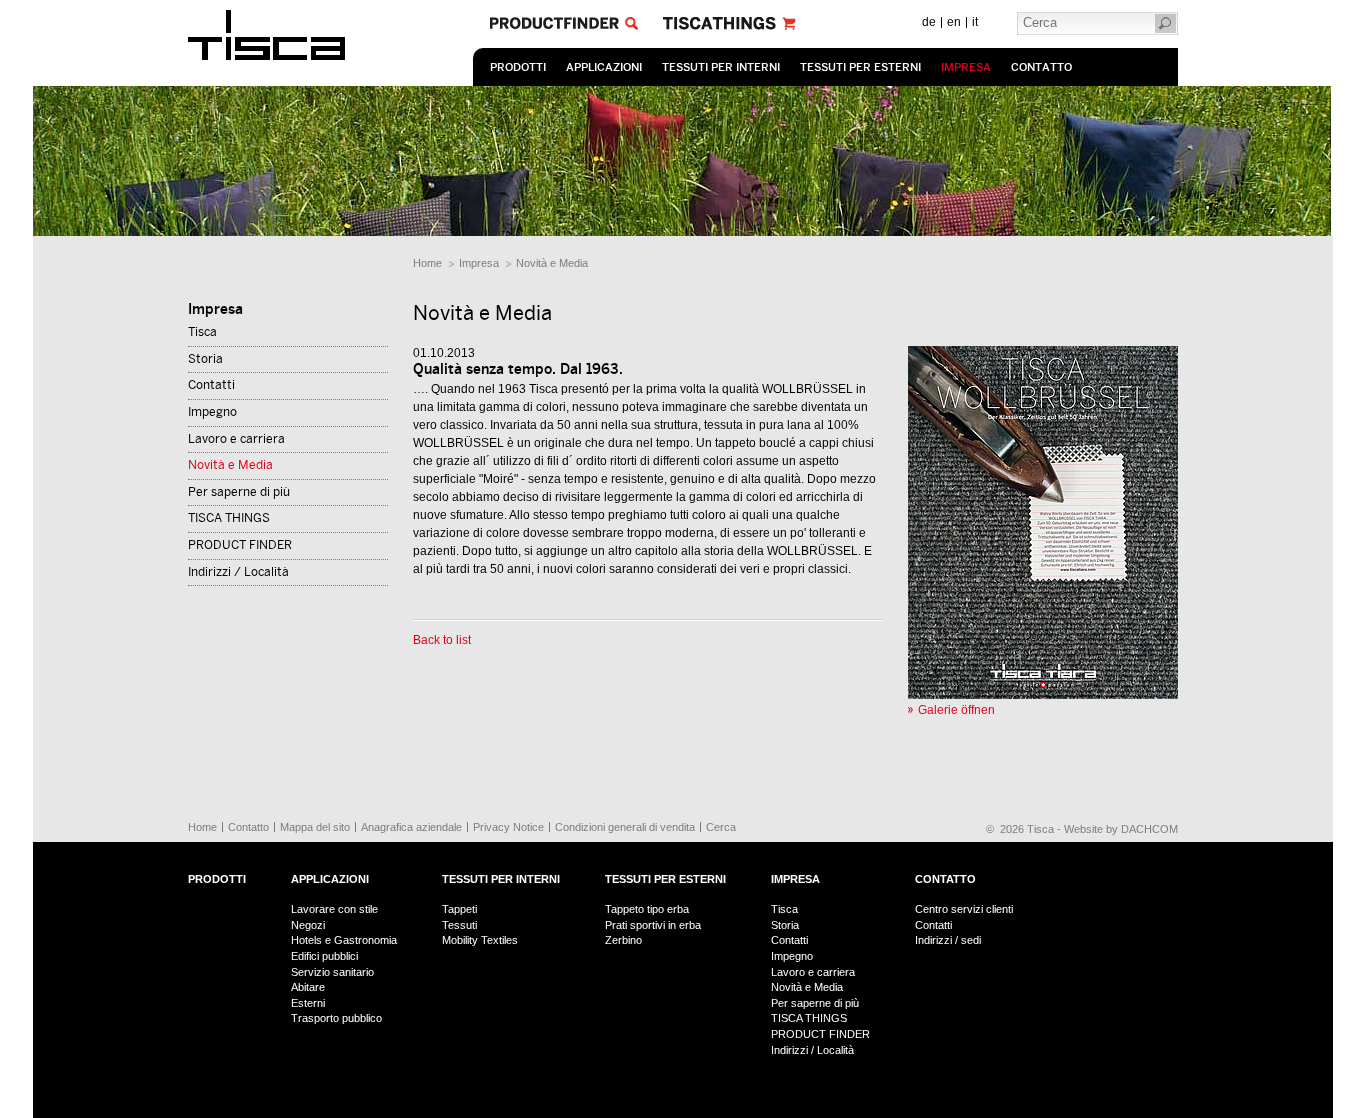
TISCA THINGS (229, 518)
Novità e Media (552, 263)
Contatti (211, 385)
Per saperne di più (239, 492)
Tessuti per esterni (860, 67)
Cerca (721, 827)
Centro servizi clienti (964, 909)
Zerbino (623, 940)
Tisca (202, 332)
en (954, 22)
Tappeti (459, 909)
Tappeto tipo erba (647, 909)
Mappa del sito (315, 827)
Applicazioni (604, 67)
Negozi (308, 925)
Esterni (308, 1003)
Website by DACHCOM (1121, 829)
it (975, 22)
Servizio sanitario (332, 972)
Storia (205, 359)
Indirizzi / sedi (948, 940)
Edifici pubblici (324, 956)
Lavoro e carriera (236, 439)
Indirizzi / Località (238, 572)
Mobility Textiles (480, 940)
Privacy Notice (508, 827)
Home (427, 263)
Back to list (442, 640)
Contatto (1041, 67)
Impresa (966, 67)
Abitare (308, 987)
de (929, 22)
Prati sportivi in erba (653, 925)
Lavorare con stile (334, 909)
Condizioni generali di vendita (625, 827)
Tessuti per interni (721, 67)
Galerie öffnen (956, 710)
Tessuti (459, 925)
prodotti (518, 67)
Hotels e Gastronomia (344, 940)
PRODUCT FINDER (240, 545)
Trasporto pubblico (336, 1018)
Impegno (212, 412)
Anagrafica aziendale (411, 827)
